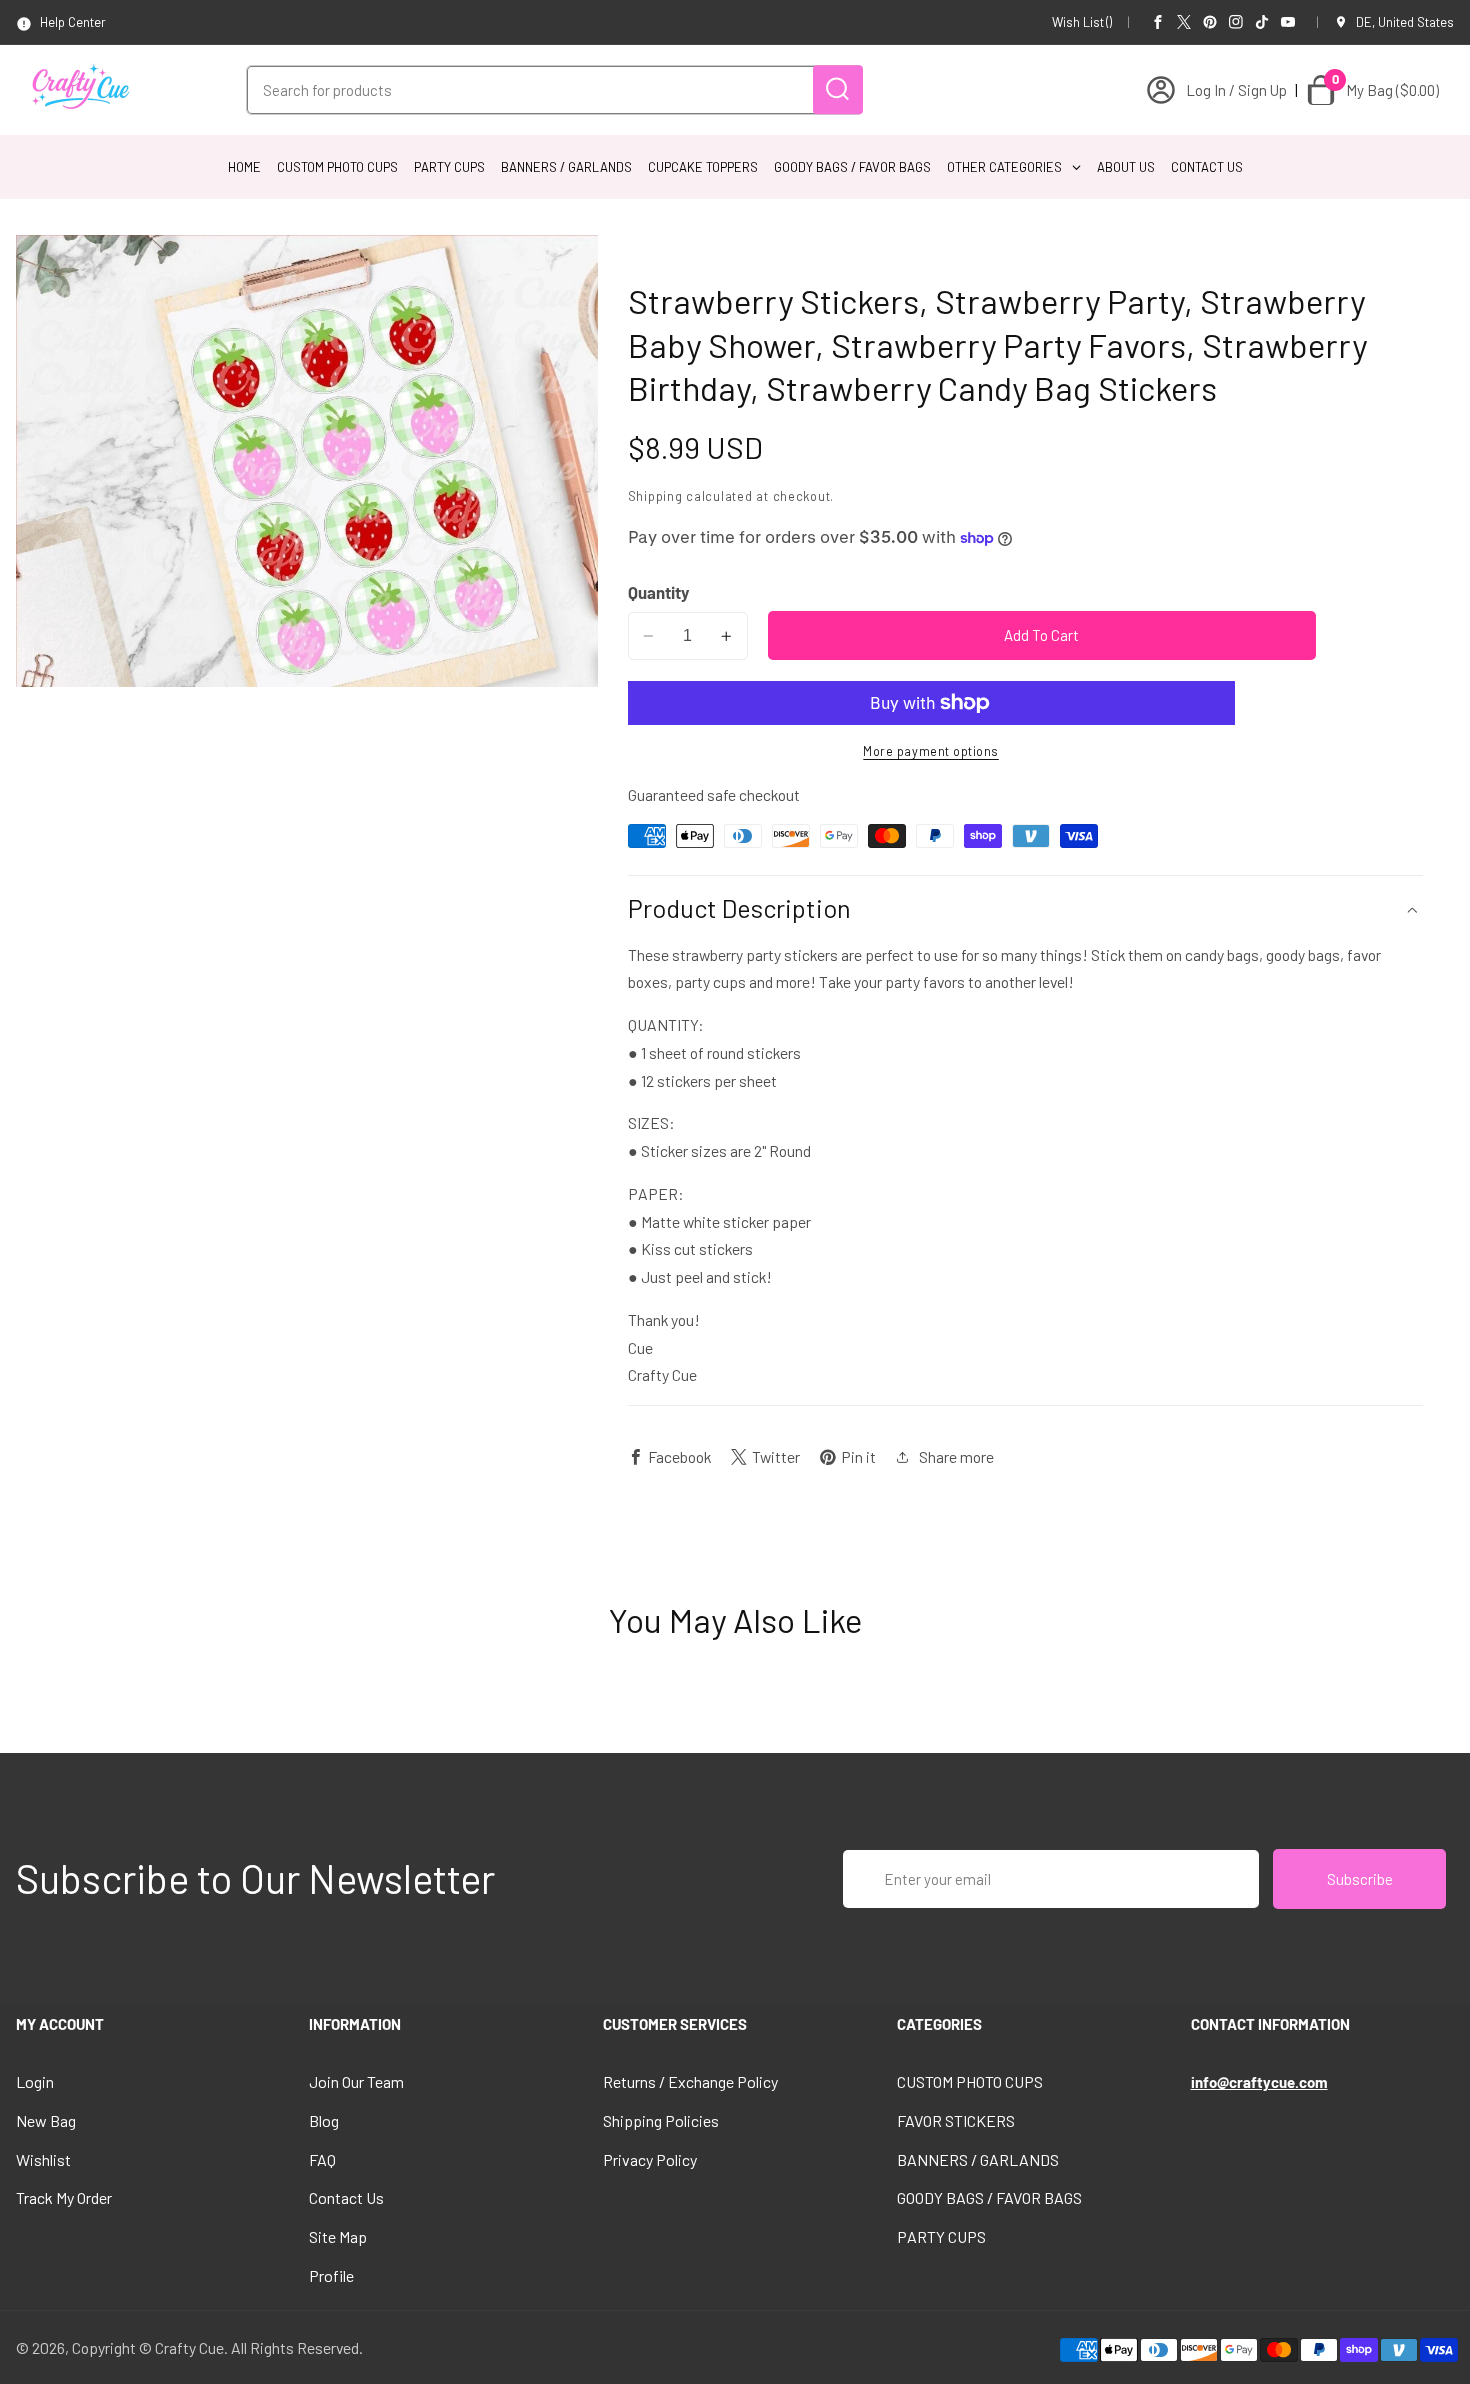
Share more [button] (956, 1456)
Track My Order (64, 2197)
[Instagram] (1236, 22)
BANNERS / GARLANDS (978, 2159)
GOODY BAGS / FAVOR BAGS (989, 2197)
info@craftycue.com (1259, 2082)
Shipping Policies (661, 2120)
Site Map (338, 2236)
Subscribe (1360, 1879)
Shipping (655, 496)
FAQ (322, 2159)
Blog (324, 2120)
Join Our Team (356, 2081)
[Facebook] (1158, 22)
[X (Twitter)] (1184, 22)
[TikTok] (1262, 22)
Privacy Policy (650, 2159)
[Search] (838, 89)
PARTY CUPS (941, 2236)
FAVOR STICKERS (956, 2120)
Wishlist (43, 2159)
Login (35, 2081)
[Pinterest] (1210, 22)
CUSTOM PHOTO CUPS (970, 2081)
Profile (331, 2275)
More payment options (931, 751)
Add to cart (1041, 635)
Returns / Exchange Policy (690, 2081)
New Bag (46, 2120)
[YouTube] (1288, 22)
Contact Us (346, 2197)
